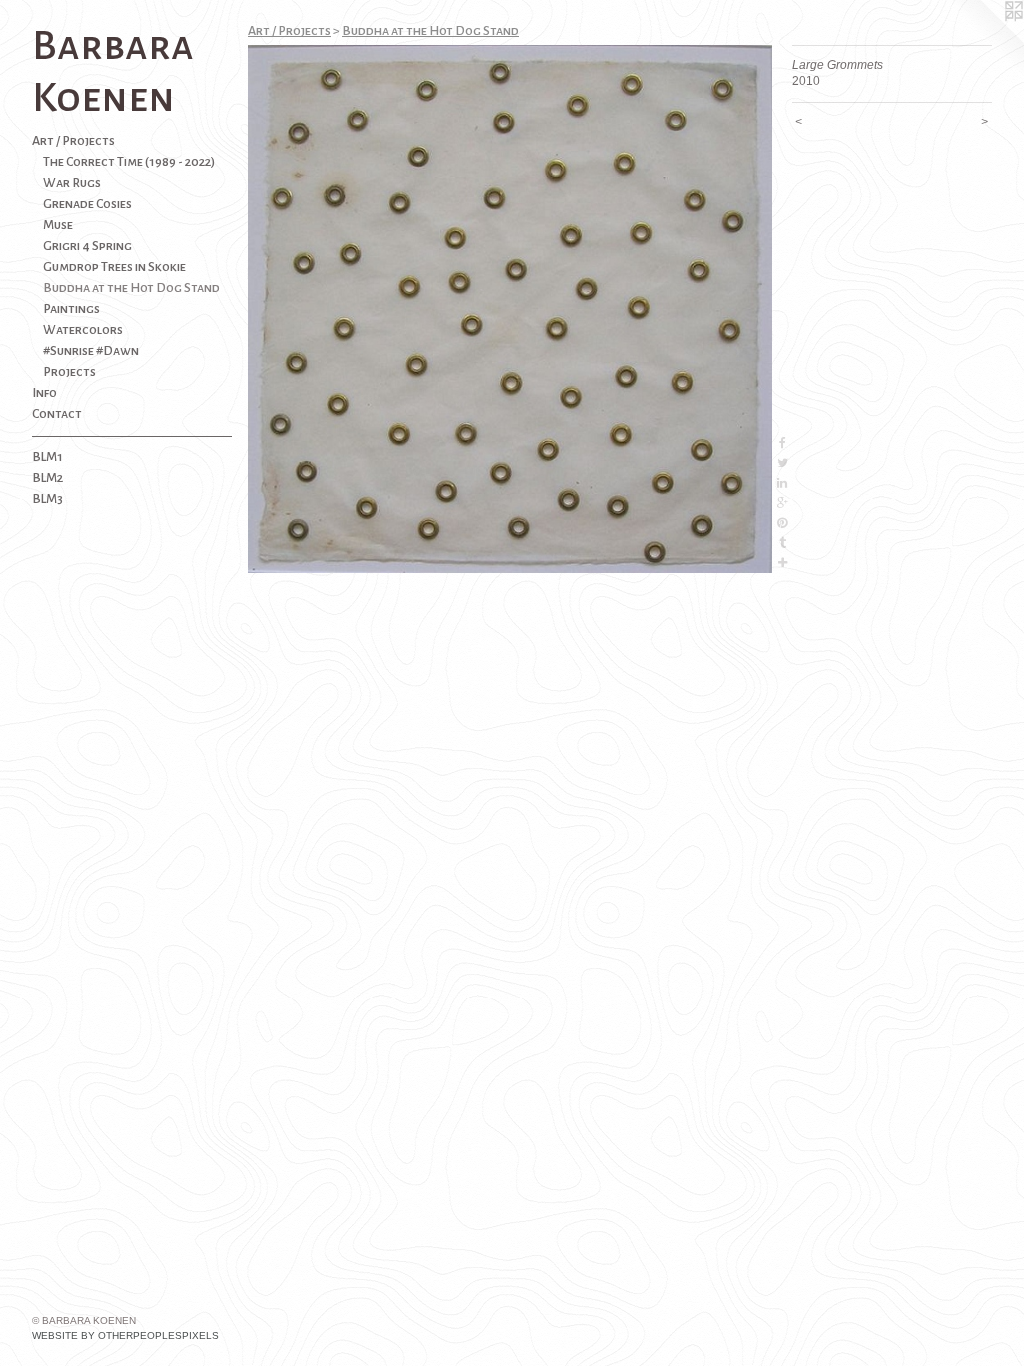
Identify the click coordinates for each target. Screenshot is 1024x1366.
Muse (58, 225)
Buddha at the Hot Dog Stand (131, 288)
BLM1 (47, 457)
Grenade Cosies (87, 204)
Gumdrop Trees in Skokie (114, 267)
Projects (69, 372)
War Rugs (72, 183)
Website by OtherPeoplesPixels (125, 1335)
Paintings (71, 309)
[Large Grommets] (510, 309)
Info (44, 393)
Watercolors (83, 330)
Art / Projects (73, 141)
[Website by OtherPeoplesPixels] (984, 40)
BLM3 (47, 499)
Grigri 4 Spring (87, 246)
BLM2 (47, 478)
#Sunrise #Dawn (91, 351)
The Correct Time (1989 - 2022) (129, 162)
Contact (57, 414)
